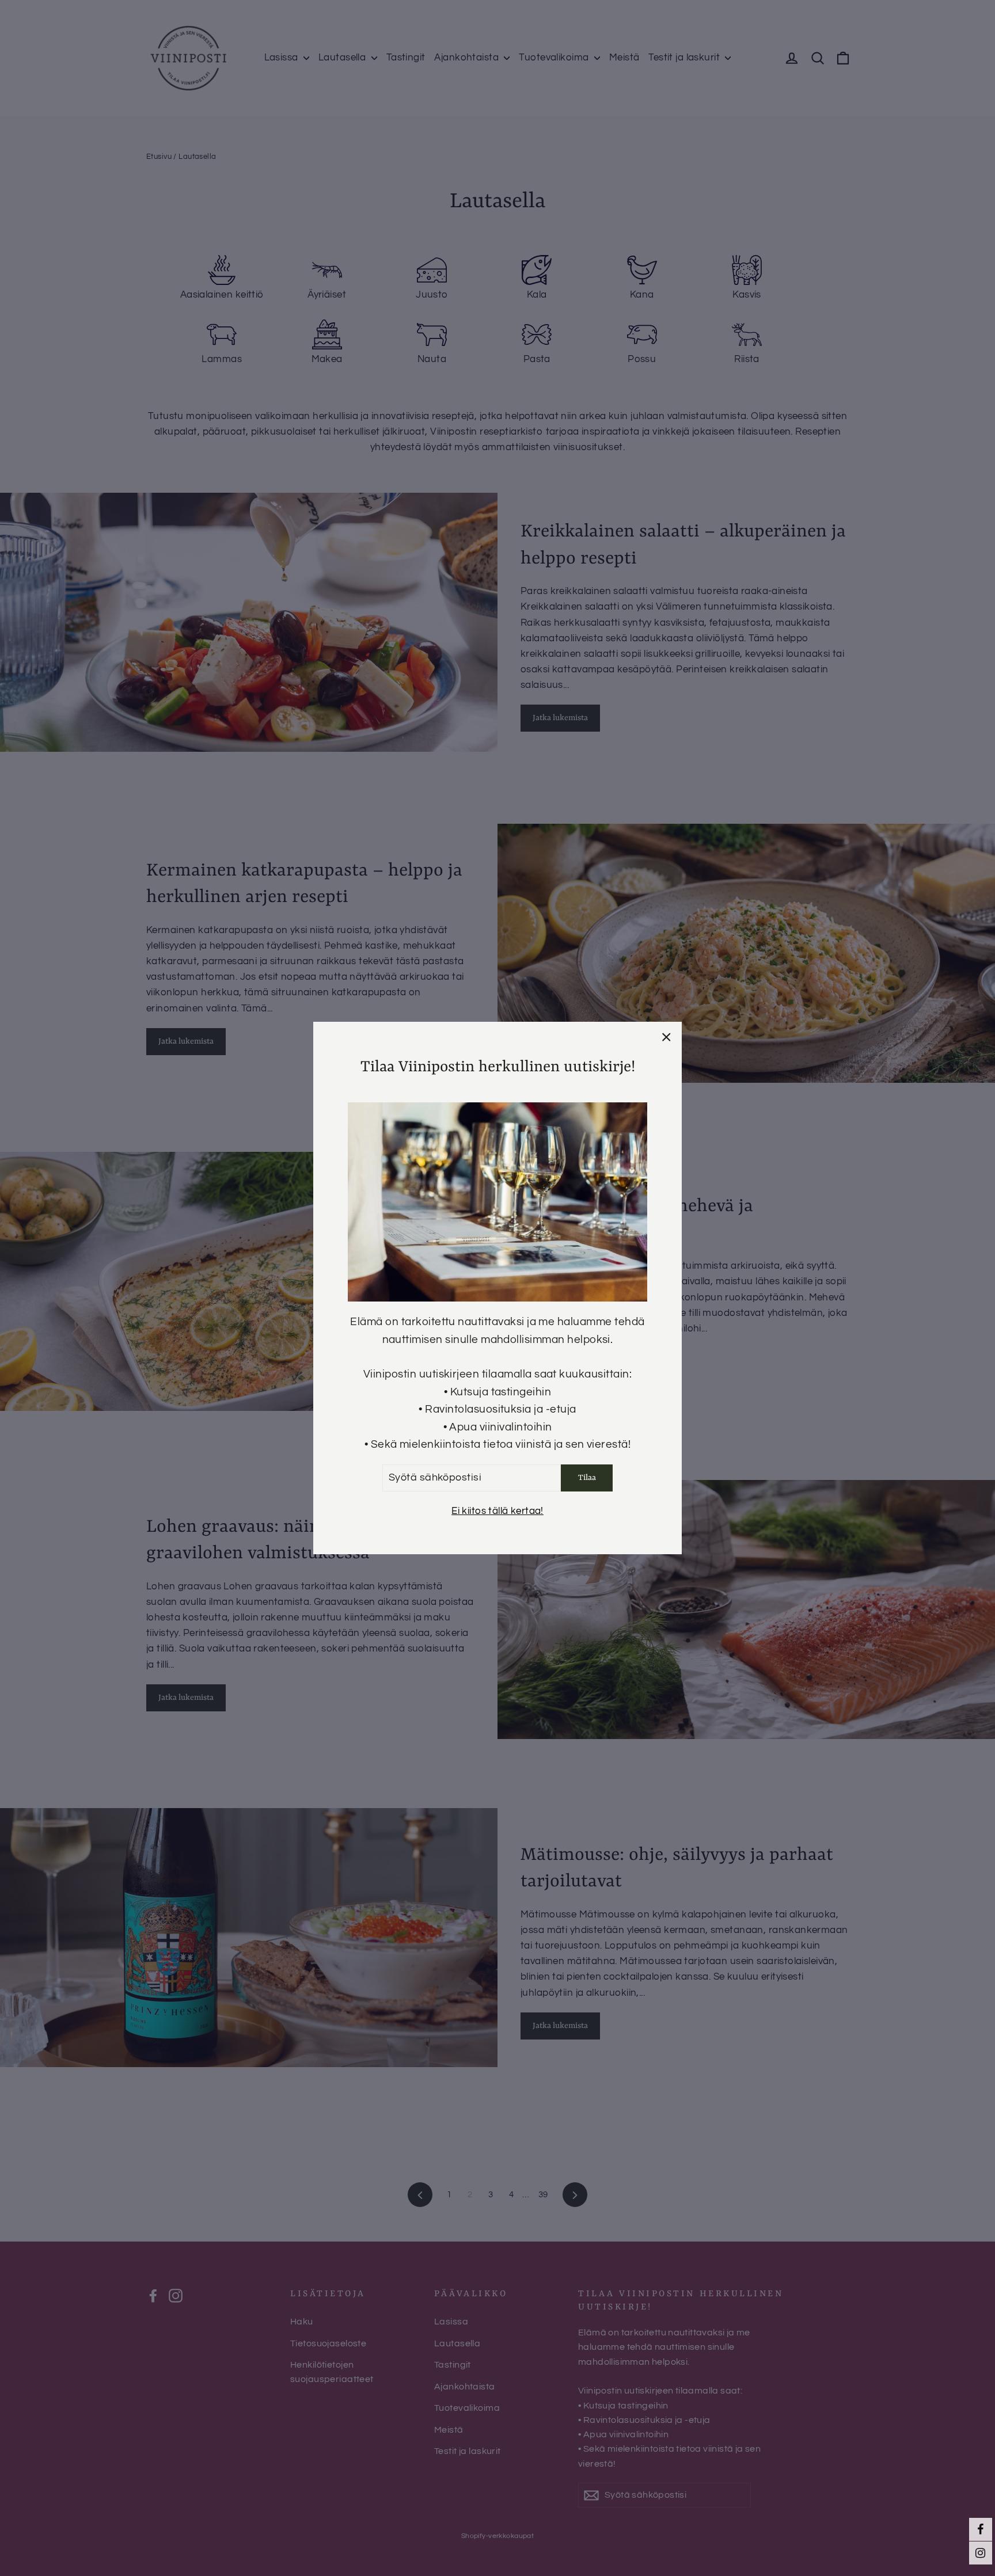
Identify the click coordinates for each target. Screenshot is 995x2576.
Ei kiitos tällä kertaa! (498, 1511)
